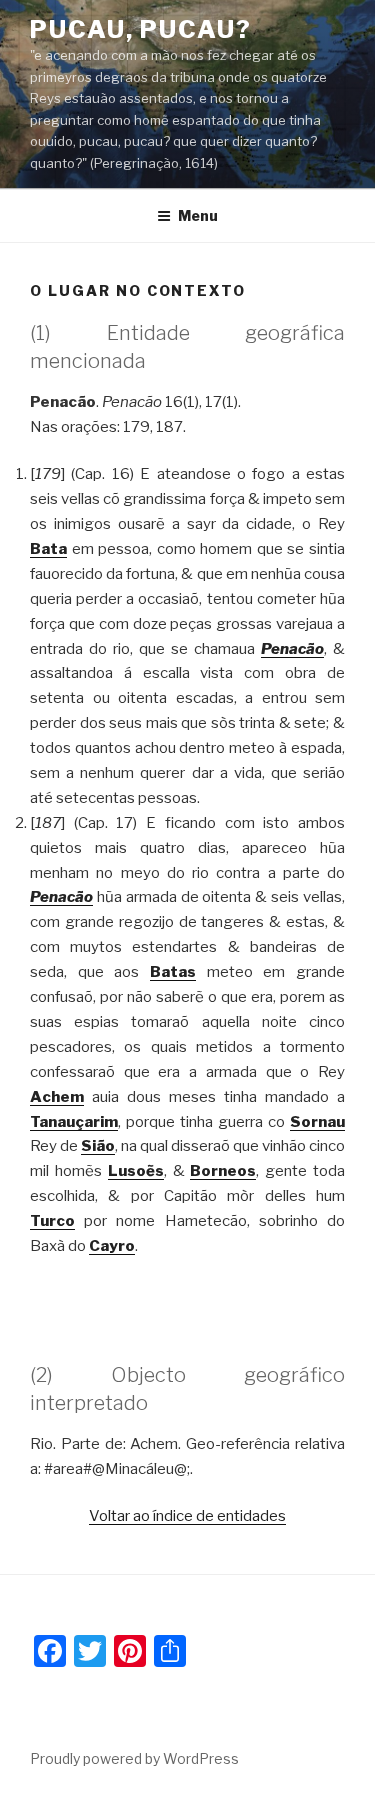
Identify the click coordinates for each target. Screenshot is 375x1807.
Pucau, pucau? (141, 29)
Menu (198, 215)
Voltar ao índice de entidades (187, 1516)
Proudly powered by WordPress (134, 1758)
